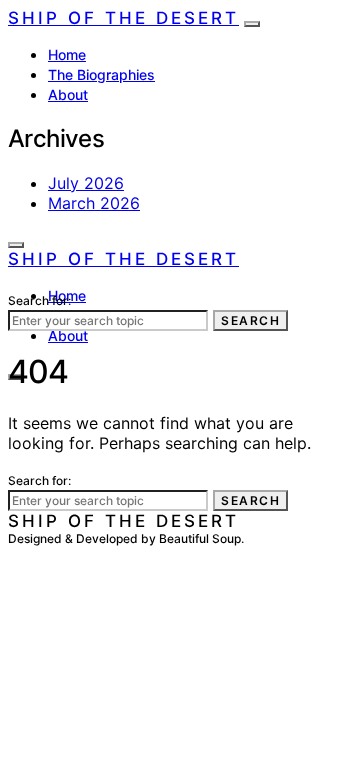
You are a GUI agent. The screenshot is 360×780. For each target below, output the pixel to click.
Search (250, 320)
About (68, 94)
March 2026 (94, 203)
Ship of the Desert (123, 18)
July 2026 (86, 183)
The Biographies (101, 74)
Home (67, 54)
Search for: (39, 300)
